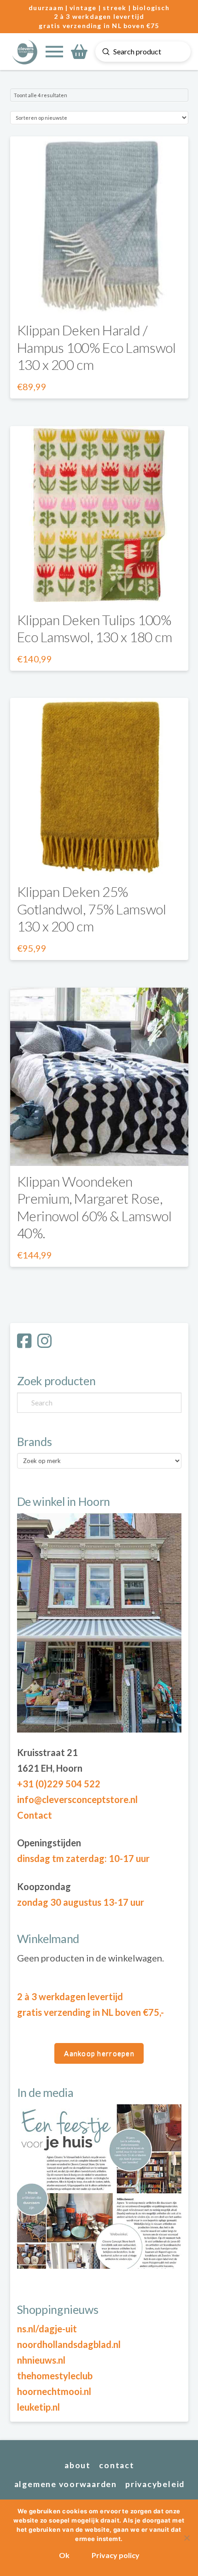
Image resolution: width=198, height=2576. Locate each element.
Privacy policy (116, 2555)
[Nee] (186, 2538)
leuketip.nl (38, 2407)
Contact (35, 1815)
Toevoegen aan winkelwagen (99, 1150)
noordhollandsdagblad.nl (69, 2344)
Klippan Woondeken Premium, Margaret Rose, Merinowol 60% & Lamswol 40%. (94, 1207)
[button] (54, 52)
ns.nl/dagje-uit (47, 2329)
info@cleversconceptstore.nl (77, 1799)
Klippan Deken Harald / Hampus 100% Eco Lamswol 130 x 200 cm (96, 347)
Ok (64, 2555)
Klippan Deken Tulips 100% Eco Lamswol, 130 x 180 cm (95, 628)
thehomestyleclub (55, 2376)
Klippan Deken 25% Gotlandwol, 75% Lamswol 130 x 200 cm (92, 909)
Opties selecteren (99, 299)
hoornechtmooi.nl (54, 2391)
